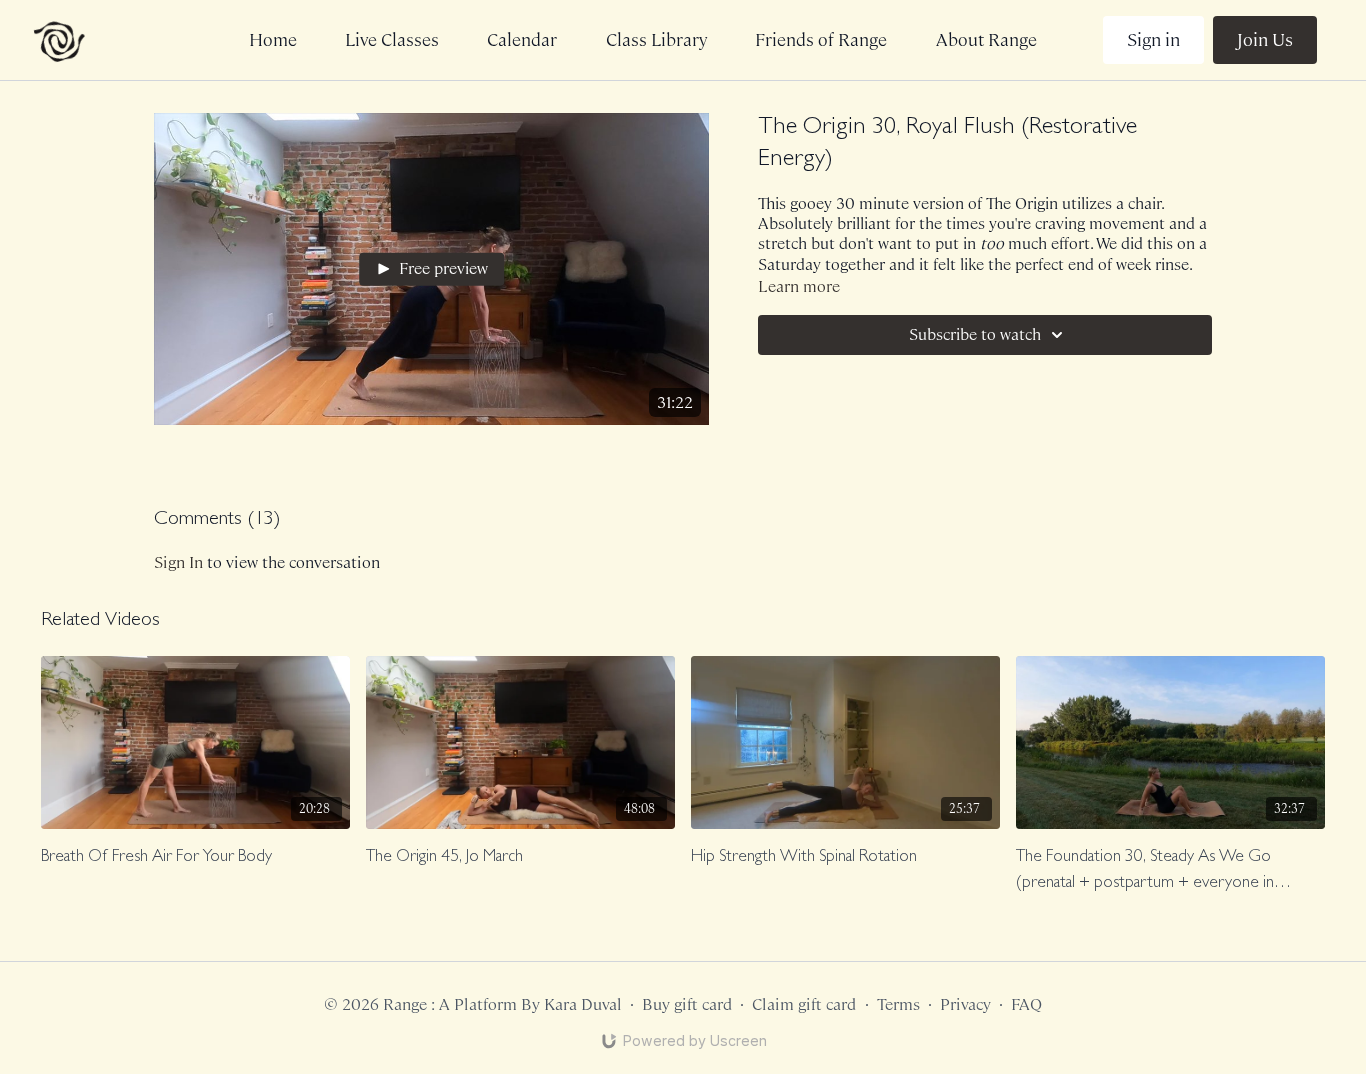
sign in (178, 562)
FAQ (1026, 1004)
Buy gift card (687, 1004)
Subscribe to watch (975, 334)
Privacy (965, 1004)
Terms (898, 1004)
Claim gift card (804, 1004)
